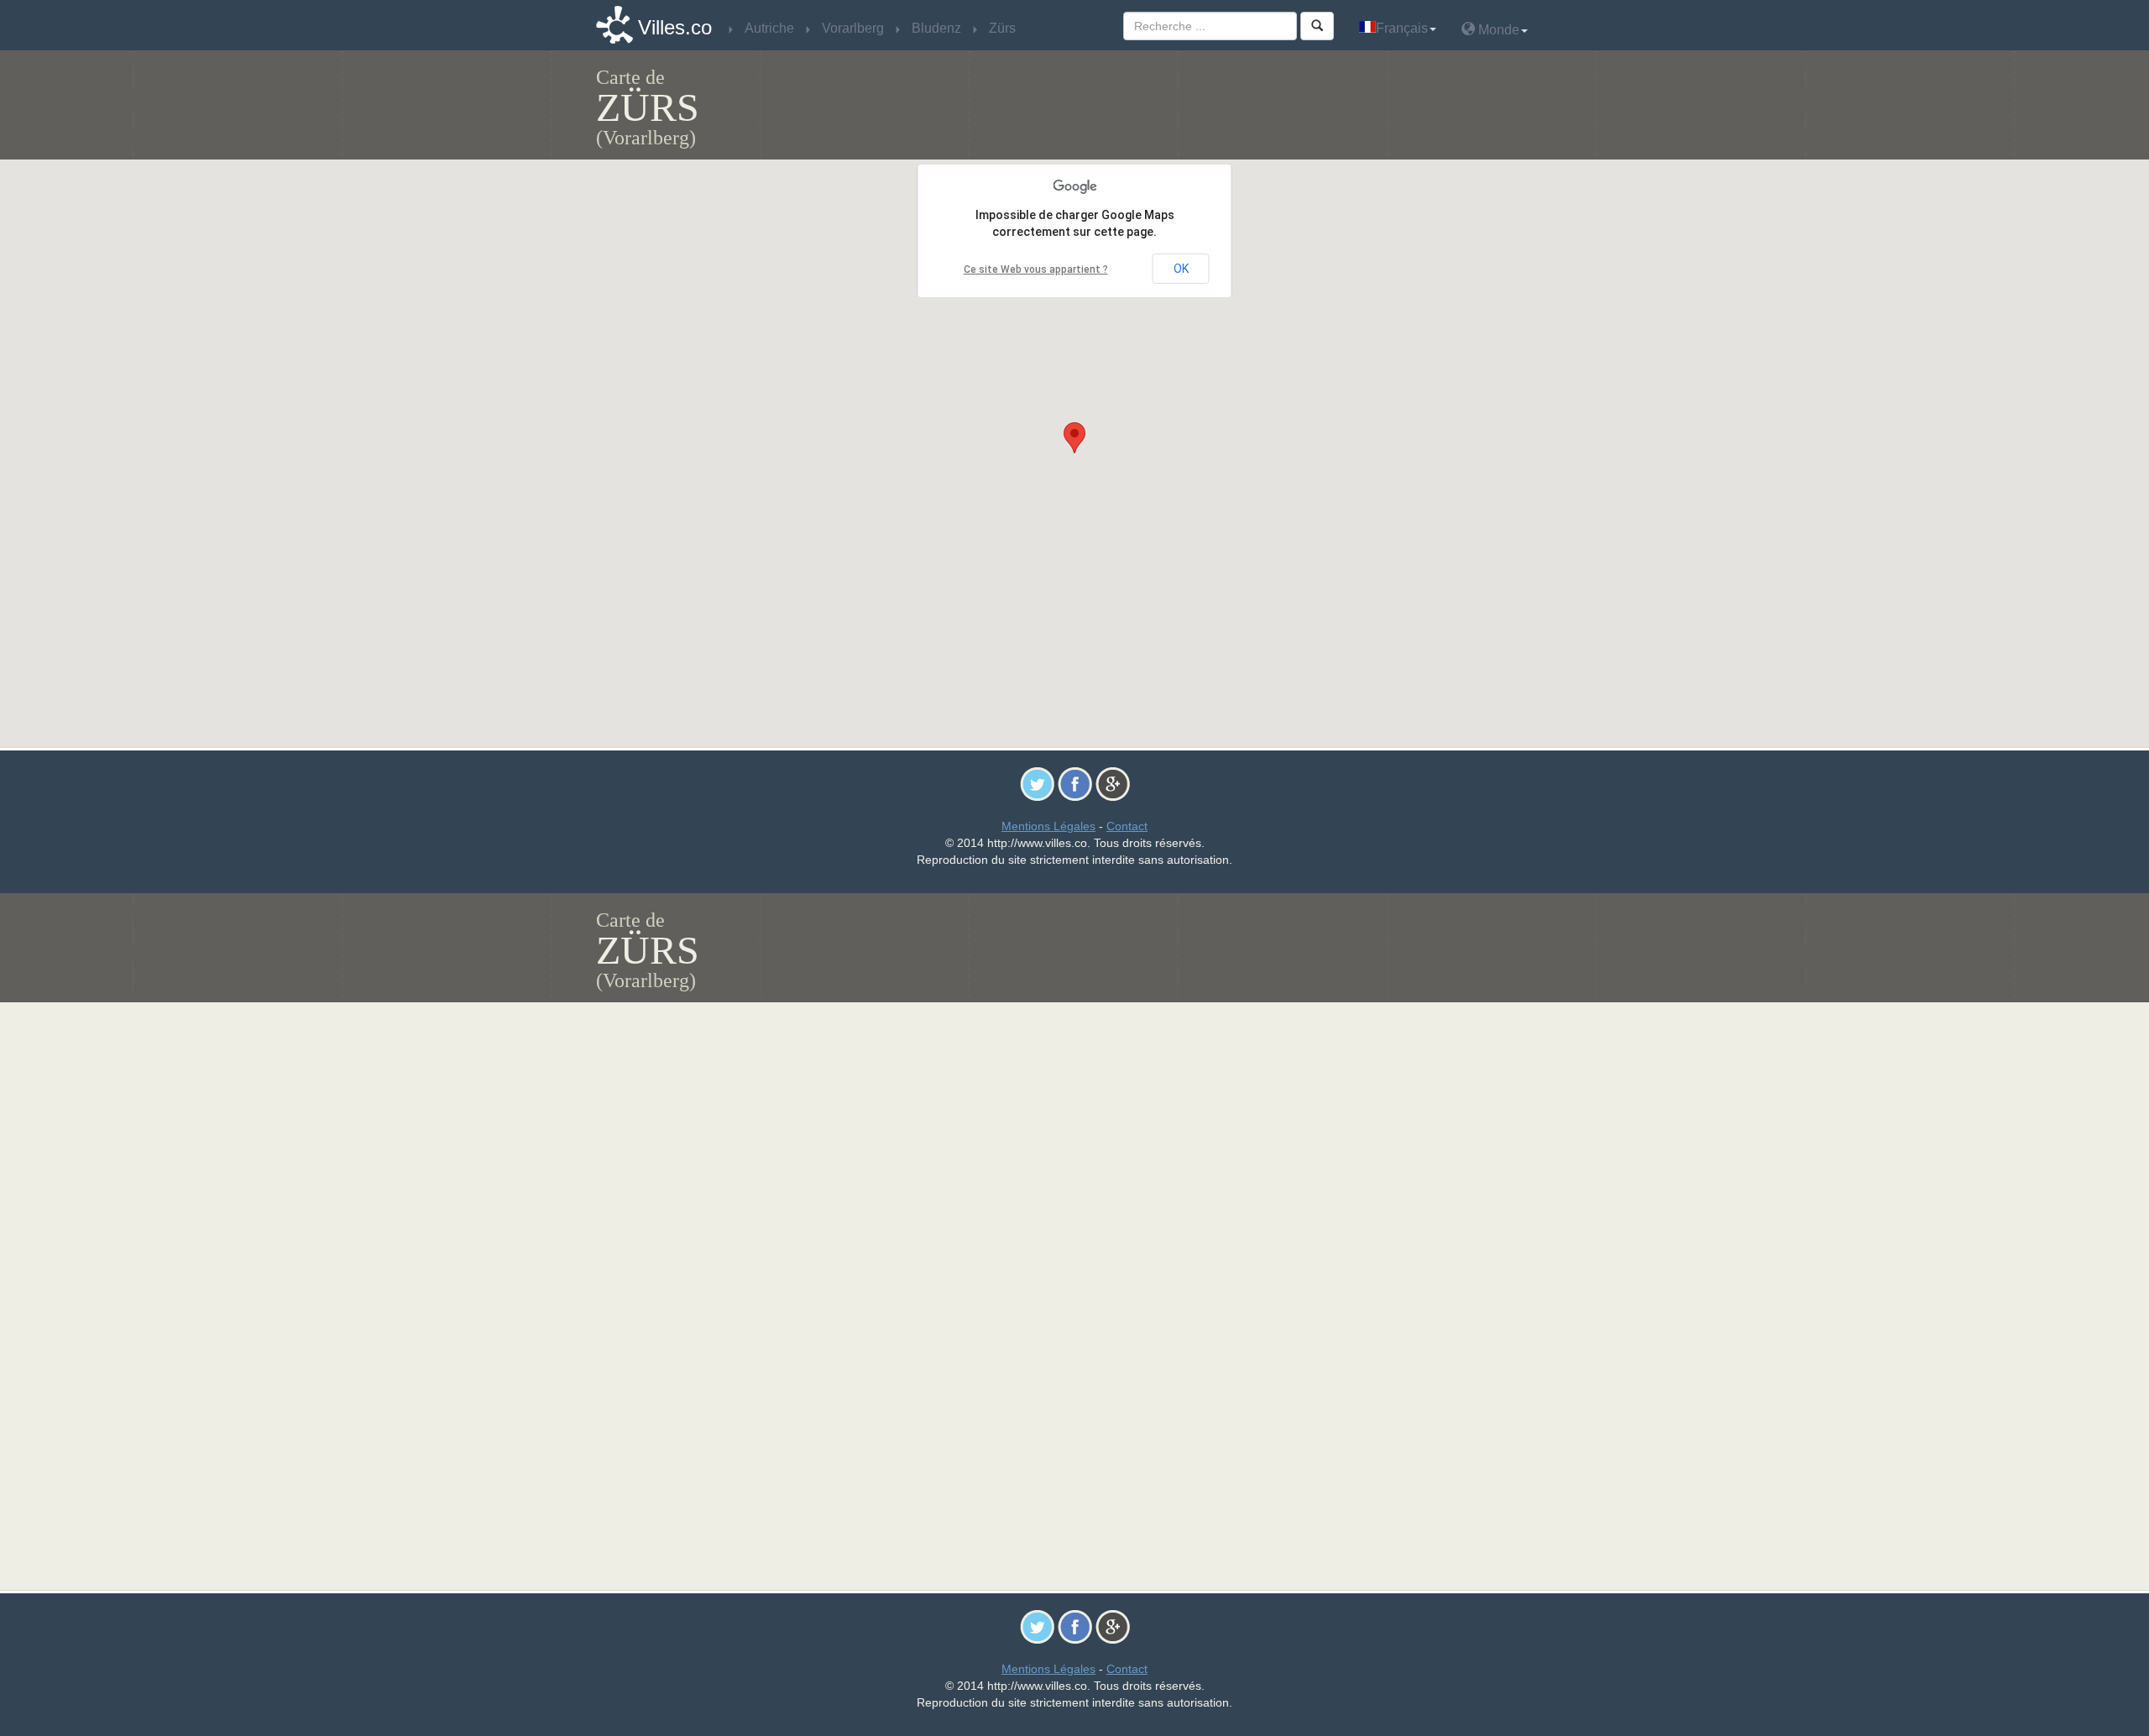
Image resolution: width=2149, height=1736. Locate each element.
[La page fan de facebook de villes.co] (1075, 783)
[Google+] (1113, 783)
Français (1402, 28)
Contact (1127, 826)
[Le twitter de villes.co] (1037, 783)
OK (1181, 269)
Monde (1497, 30)
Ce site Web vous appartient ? (1036, 269)
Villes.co (675, 27)
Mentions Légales (1048, 826)
